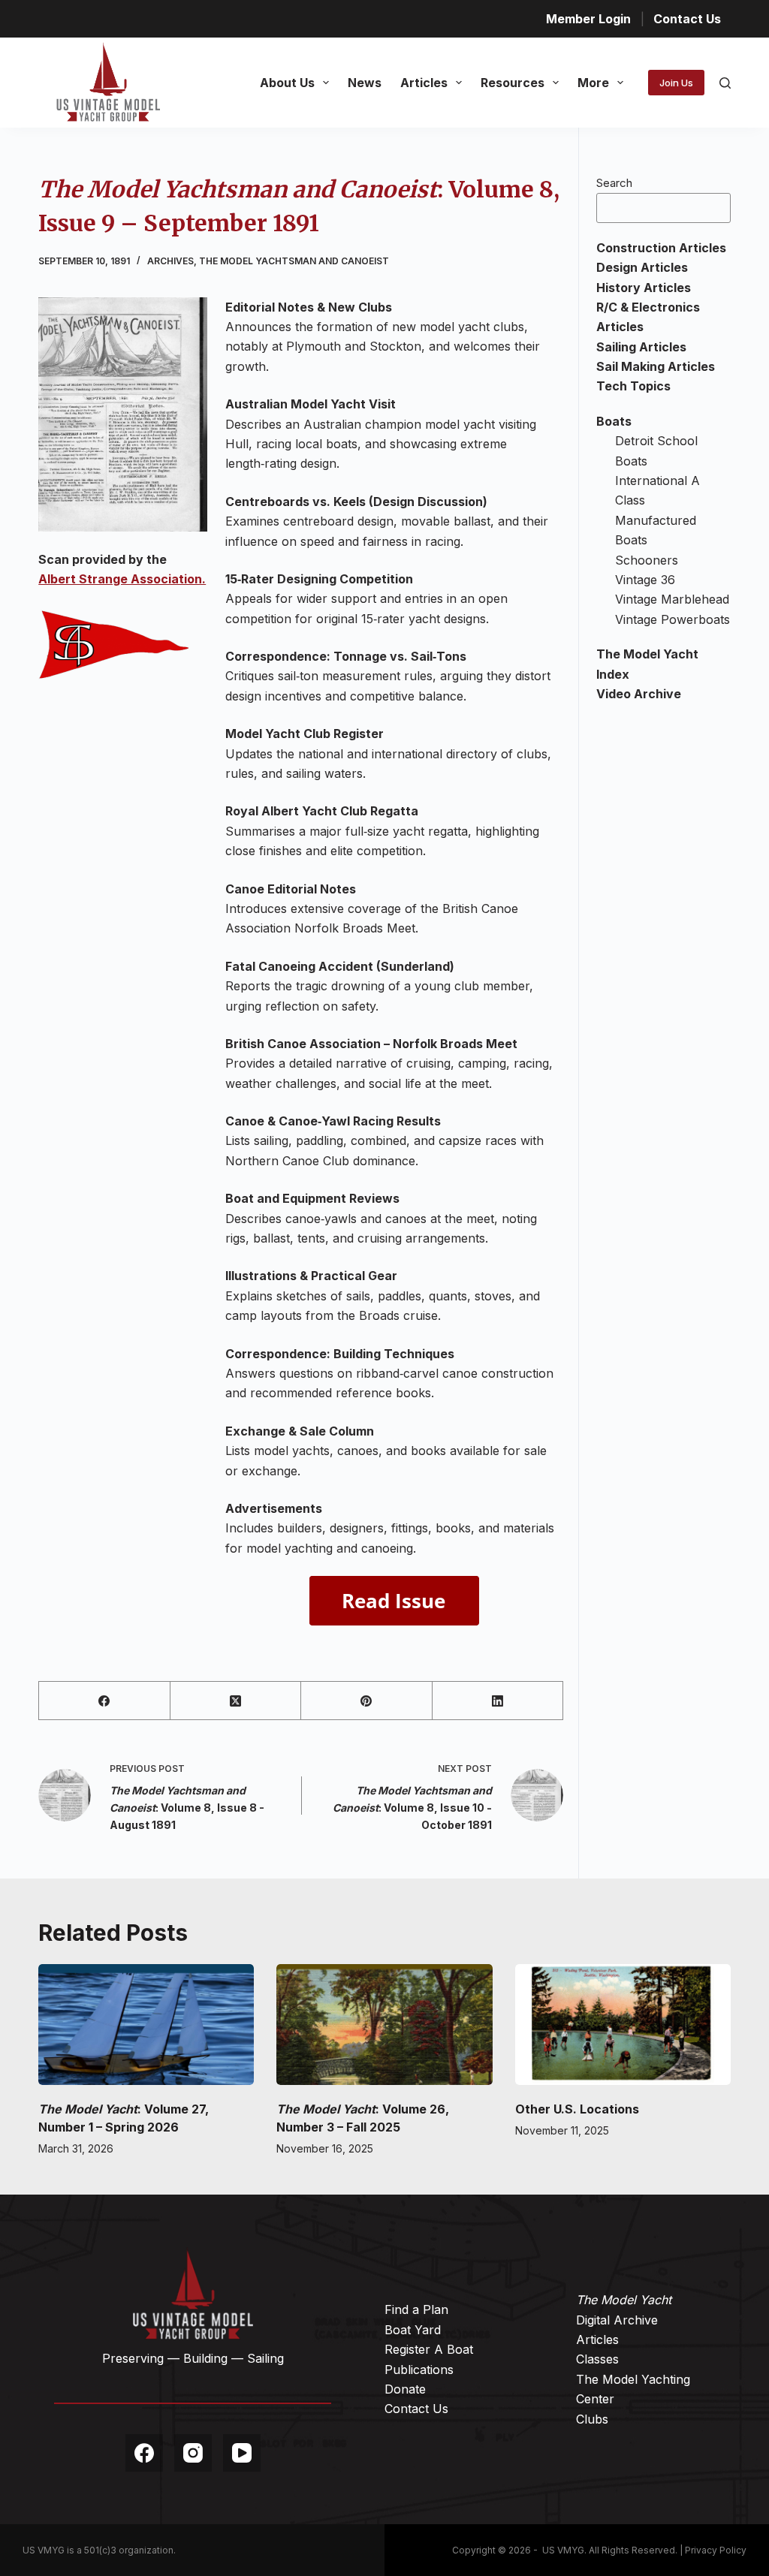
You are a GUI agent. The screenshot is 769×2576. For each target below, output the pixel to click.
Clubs (592, 2419)
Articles (424, 83)
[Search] (725, 83)
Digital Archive (617, 2320)
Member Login (588, 19)
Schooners (647, 560)
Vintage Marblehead (672, 599)
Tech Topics (633, 386)
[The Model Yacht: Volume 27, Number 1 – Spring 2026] (146, 2025)
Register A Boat (429, 2349)
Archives (170, 261)
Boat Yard (413, 2330)
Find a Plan (416, 2309)
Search (614, 183)
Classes (597, 2359)
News (365, 83)
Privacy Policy (716, 2550)
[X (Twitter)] (236, 1701)
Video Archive (639, 694)
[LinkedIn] (498, 1701)
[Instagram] (193, 2453)
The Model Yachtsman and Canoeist (294, 261)
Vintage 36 (645, 580)
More (593, 83)
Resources (513, 83)
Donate (405, 2389)
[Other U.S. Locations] (623, 2025)
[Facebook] (104, 1701)
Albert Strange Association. (122, 579)
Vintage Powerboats (672, 619)
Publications (419, 2370)
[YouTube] (242, 2453)
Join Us (676, 83)
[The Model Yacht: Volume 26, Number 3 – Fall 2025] (384, 2025)
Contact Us (687, 19)
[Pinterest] (366, 1701)
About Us (287, 83)
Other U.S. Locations (577, 2109)
